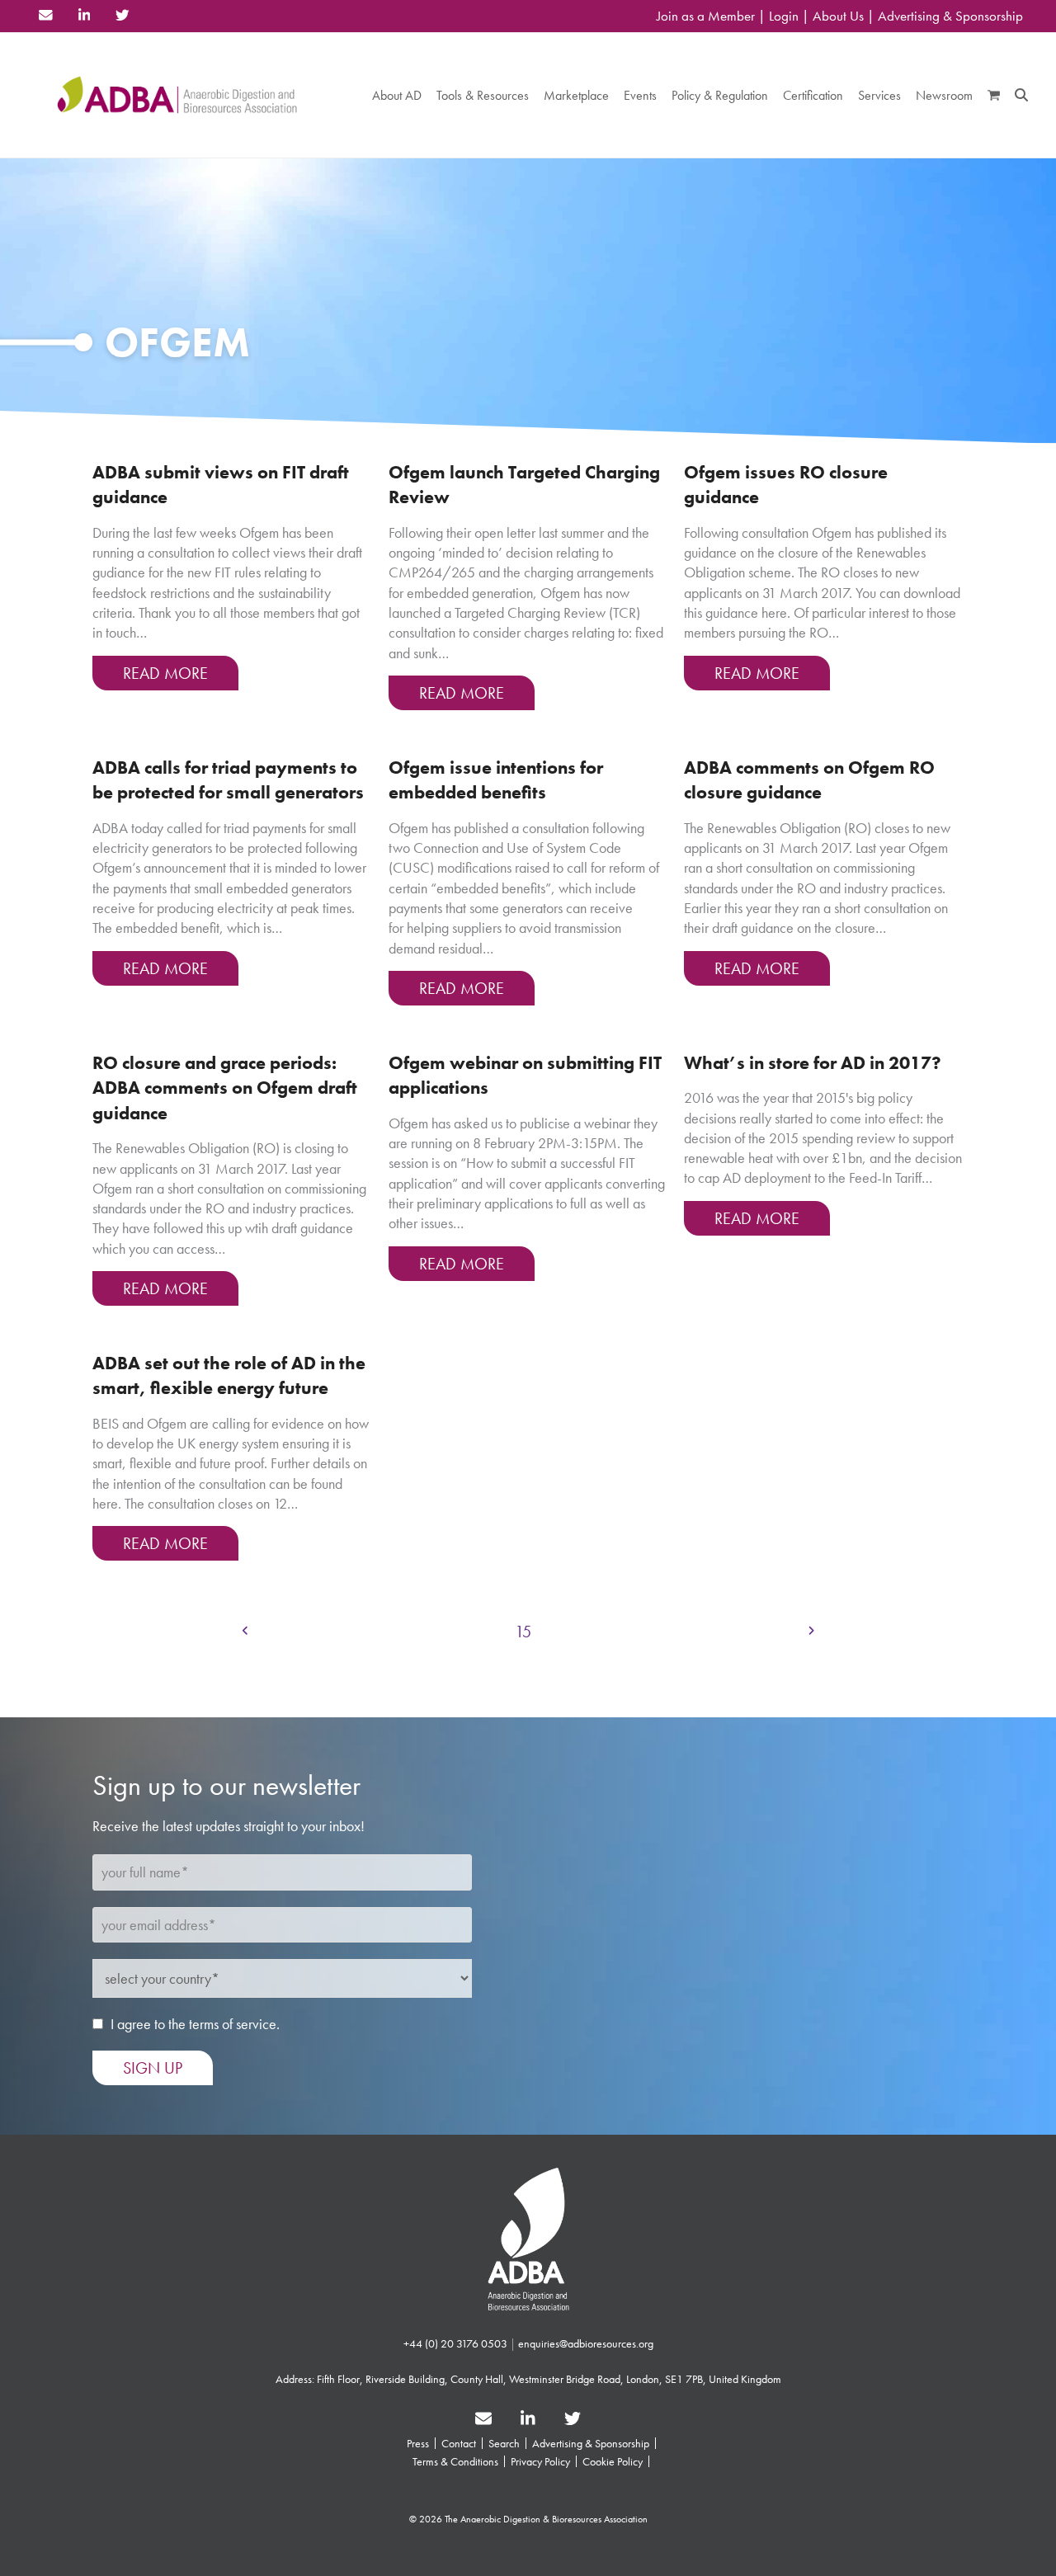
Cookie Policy (613, 2461)
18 (682, 1631)
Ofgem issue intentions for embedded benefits (496, 780)
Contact (459, 2443)
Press (418, 2443)
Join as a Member (706, 16)
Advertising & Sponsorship (950, 16)
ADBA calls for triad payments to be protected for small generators (228, 780)
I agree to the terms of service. (195, 2024)
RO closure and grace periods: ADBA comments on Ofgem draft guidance (225, 1088)
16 (581, 1631)
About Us (838, 16)
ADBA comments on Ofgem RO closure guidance (809, 780)
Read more (165, 673)
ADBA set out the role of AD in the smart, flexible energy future (229, 1375)
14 (481, 1631)
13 (431, 1631)
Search (504, 2443)
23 (778, 1631)
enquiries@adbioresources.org (586, 2343)
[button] (994, 95)
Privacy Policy (540, 2461)
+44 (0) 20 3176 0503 (455, 2343)
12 (382, 1631)
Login (784, 16)
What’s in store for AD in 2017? (813, 1063)
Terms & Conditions (455, 2461)
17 (632, 1631)
